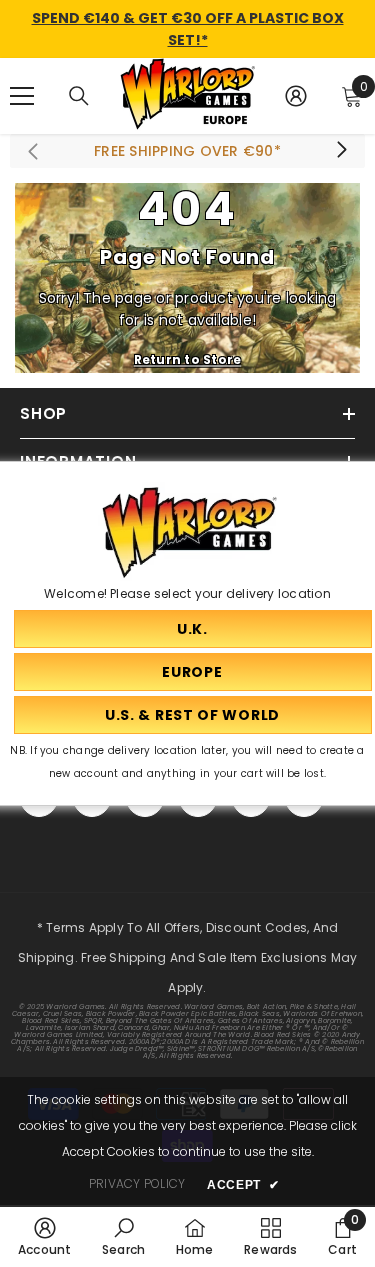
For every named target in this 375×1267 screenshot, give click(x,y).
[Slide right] (341, 151)
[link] (45, 1236)
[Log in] (296, 96)
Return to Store (188, 358)
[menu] (22, 96)
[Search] (79, 96)
